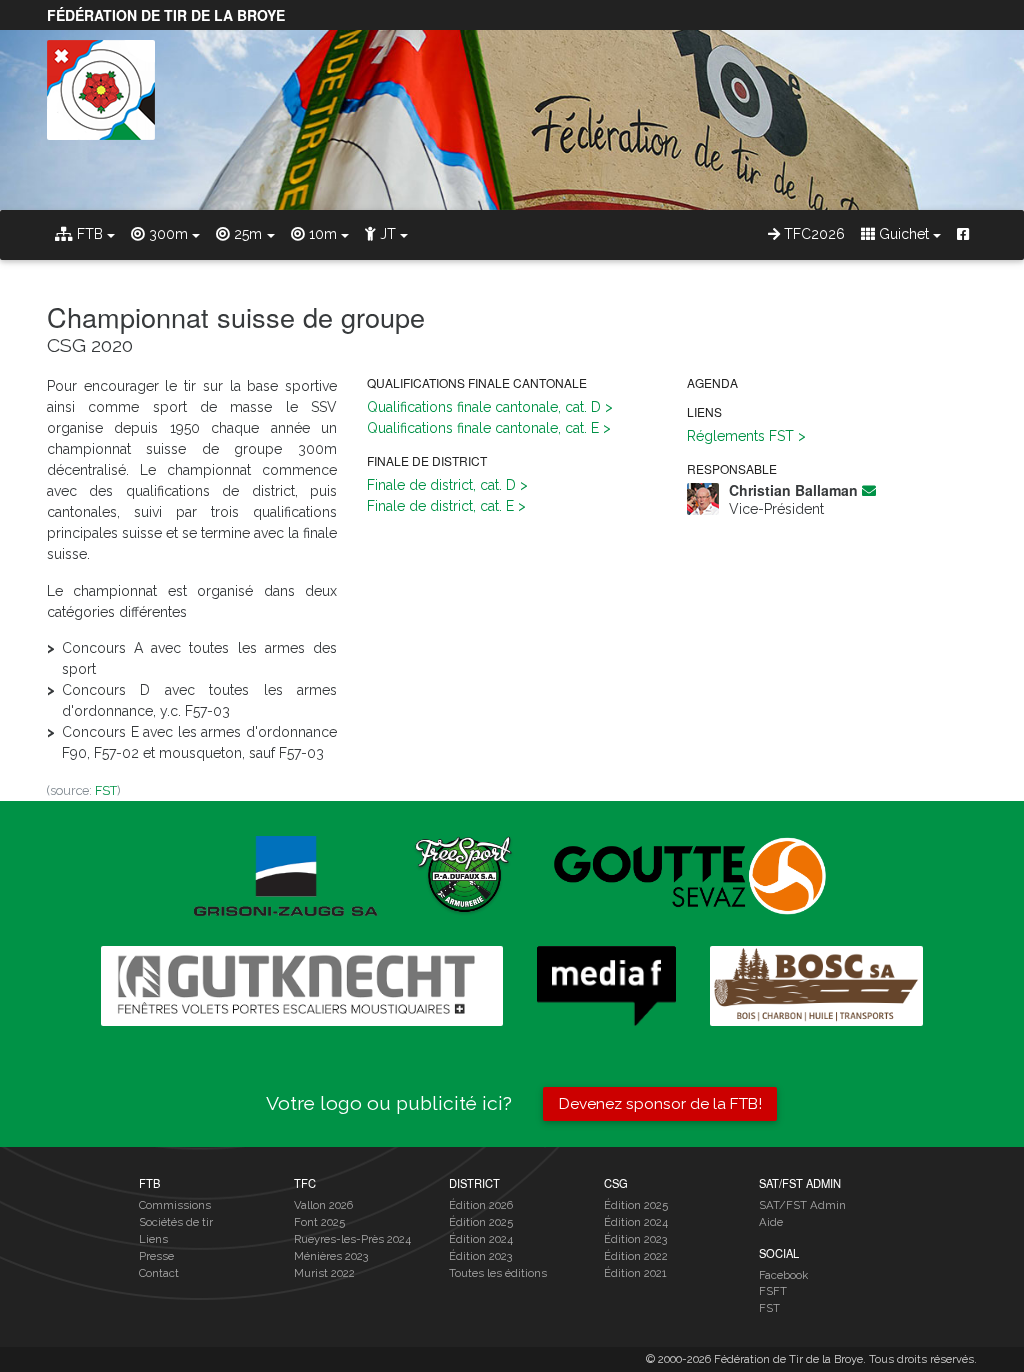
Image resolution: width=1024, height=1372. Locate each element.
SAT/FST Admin (802, 1205)
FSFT (773, 1291)
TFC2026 (812, 234)
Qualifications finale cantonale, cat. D (484, 407)
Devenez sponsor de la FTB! (660, 1103)
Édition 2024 (481, 1239)
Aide (771, 1222)
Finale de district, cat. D (441, 485)
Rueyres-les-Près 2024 (352, 1239)
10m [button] (321, 234)
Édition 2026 (481, 1205)
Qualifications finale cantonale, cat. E (483, 428)
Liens (153, 1239)
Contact (159, 1273)
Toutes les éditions (498, 1273)
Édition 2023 (480, 1256)
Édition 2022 (636, 1256)
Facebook (783, 1275)
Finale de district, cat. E (440, 506)
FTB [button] (88, 234)
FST (106, 790)
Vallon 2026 (323, 1205)
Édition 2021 (635, 1273)
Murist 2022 (324, 1273)
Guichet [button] (902, 234)
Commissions (175, 1205)
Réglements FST (740, 436)
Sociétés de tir (176, 1222)
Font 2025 (319, 1222)
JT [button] (386, 234)
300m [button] (166, 234)
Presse (156, 1256)
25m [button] (246, 234)
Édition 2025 (481, 1222)
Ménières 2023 (331, 1256)
